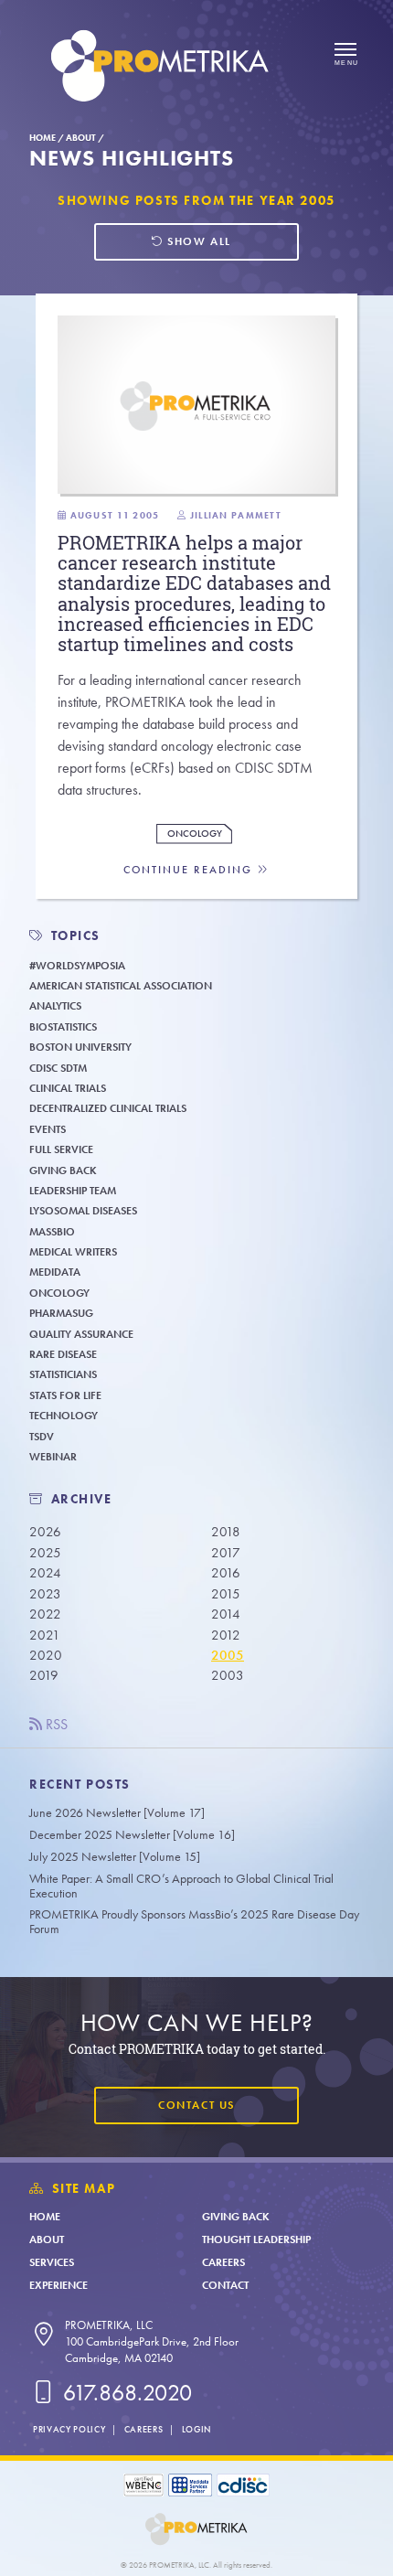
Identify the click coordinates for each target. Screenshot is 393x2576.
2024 (45, 1573)
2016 (226, 1573)
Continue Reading (190, 870)
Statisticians (63, 1374)
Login (196, 2429)
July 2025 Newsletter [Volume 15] (115, 1857)
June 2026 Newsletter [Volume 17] (117, 1813)
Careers (223, 2262)
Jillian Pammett (236, 515)
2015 (226, 1594)
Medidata (55, 1272)
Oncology (195, 834)
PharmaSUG (61, 1313)
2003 (228, 1675)
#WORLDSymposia (77, 966)
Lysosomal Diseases (83, 1211)
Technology (64, 1416)
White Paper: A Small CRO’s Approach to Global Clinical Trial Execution (181, 1886)
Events (48, 1129)
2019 (44, 1675)
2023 (45, 1594)
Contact (225, 2285)
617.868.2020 (125, 2393)
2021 (45, 1635)
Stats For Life (65, 1395)
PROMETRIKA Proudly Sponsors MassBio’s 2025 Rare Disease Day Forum (194, 1922)
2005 (228, 1655)
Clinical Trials (68, 1088)
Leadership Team (73, 1191)
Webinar (53, 1457)
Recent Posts (80, 1785)
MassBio (52, 1232)
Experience (58, 2285)
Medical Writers (73, 1252)
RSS (55, 1724)
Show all (197, 241)
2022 (45, 1614)
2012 (226, 1635)
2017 (226, 1553)
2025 (45, 1553)
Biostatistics (63, 1027)
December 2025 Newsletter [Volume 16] (132, 1835)
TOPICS (76, 936)
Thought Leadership (256, 2239)
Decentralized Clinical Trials (108, 1108)
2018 (226, 1532)
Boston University (80, 1047)
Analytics (55, 1006)
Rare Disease (63, 1354)
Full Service (61, 1149)
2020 (46, 1655)
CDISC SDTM (58, 1068)
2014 (226, 1614)
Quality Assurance (81, 1334)
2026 (45, 1532)
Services (52, 2262)
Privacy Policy (69, 2429)
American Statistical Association (121, 986)
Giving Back (63, 1170)
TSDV (42, 1437)
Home (42, 138)
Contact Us (196, 2105)
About (81, 138)
